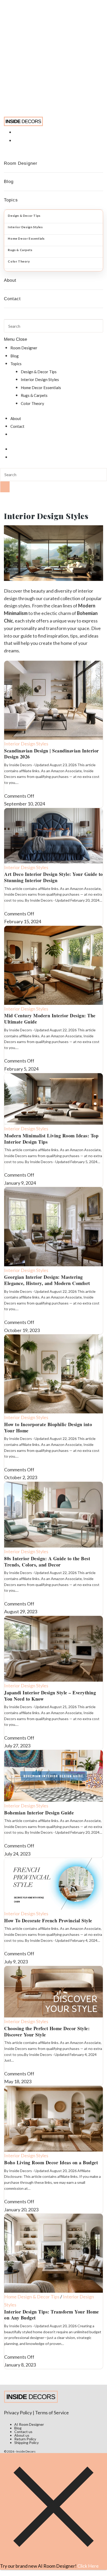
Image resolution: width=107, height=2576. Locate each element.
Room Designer (24, 348)
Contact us (23, 2432)
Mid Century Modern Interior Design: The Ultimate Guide (50, 1019)
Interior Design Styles (40, 379)
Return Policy (25, 2439)
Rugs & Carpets (34, 395)
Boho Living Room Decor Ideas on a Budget (51, 2162)
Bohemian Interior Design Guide (39, 1813)
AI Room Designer (29, 2424)
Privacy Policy (18, 2413)
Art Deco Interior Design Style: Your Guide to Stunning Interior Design (53, 877)
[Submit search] (5, 487)
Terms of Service (52, 2413)
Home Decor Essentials (41, 388)
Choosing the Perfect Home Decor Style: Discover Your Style (47, 2031)
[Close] (53, 2558)
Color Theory (32, 403)
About (16, 418)
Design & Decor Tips (39, 372)
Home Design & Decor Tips (32, 2297)
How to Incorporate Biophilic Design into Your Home (48, 1427)
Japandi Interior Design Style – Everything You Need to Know (50, 1696)
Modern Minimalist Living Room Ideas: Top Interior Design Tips (51, 1139)
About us (22, 2435)
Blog (15, 356)
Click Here (88, 2566)
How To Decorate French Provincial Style (48, 1920)
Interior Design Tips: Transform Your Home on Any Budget (52, 2315)
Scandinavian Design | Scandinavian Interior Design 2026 (52, 754)
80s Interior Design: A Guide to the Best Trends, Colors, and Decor (47, 1562)
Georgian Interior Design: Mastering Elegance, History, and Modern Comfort (47, 1280)
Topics (16, 364)
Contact (17, 426)
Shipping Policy (26, 2443)
